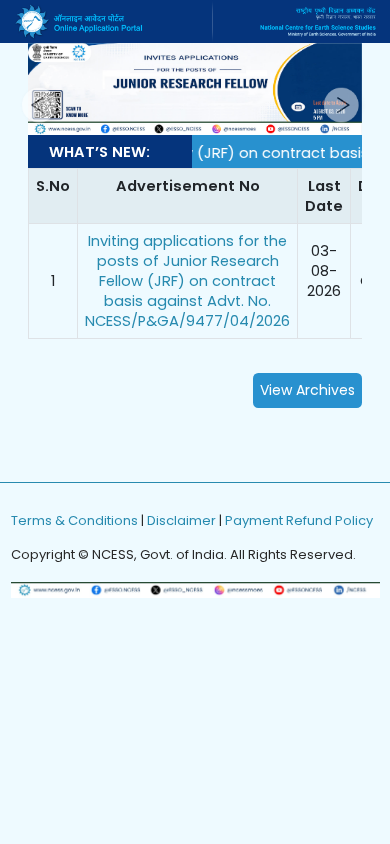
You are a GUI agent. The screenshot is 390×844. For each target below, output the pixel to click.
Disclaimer (181, 520)
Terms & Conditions (74, 520)
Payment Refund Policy (299, 520)
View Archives (307, 390)
